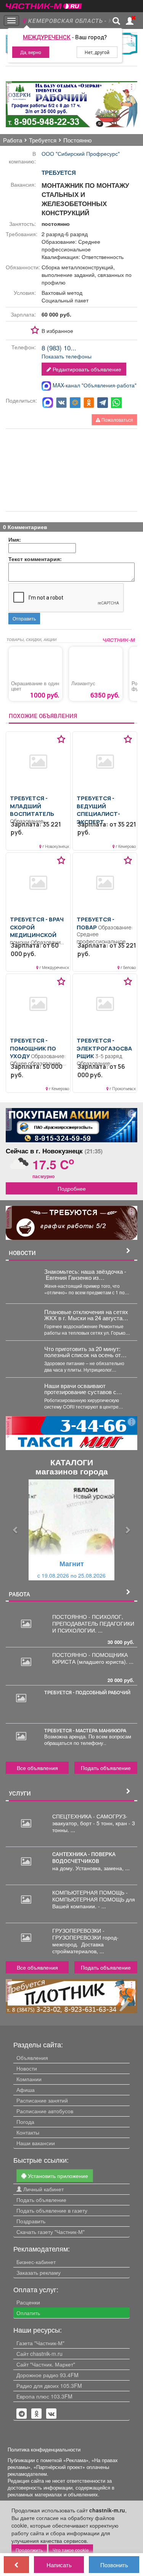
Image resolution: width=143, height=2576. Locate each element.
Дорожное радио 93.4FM (47, 2375)
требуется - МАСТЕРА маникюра (85, 1730)
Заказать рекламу (39, 2272)
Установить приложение (57, 2176)
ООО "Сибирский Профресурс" (81, 154)
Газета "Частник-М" (40, 2343)
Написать (59, 2565)
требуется (59, 173)
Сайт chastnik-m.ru (39, 2354)
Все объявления (37, 1768)
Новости (27, 2068)
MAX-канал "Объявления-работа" (94, 385)
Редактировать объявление (86, 369)
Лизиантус (83, 683)
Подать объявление (106, 1768)
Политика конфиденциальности (44, 2450)
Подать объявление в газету (52, 2210)
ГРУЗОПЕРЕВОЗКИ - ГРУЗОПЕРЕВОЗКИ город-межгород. (85, 1937)
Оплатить (28, 2313)
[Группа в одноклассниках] (22, 2414)
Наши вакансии (36, 2143)
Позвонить (114, 2565)
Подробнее (72, 1188)
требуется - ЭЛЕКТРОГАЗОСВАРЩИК (104, 1048)
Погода (25, 2122)
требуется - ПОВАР (96, 923)
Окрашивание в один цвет (35, 686)
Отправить (24, 618)
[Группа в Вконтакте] (51, 2414)
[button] (16, 1530)
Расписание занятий (42, 2100)
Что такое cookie (71, 2550)
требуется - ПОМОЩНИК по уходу (33, 1048)
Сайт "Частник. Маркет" (46, 2364)
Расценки (28, 2302)
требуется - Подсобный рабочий (87, 1692)
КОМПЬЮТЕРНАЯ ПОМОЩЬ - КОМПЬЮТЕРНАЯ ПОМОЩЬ (90, 1896)
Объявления (32, 2058)
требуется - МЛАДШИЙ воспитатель (32, 806)
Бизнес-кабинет (36, 2262)
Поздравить (31, 2221)
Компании (29, 2079)
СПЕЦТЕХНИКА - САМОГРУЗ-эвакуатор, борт (90, 1820)
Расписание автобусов (45, 2111)
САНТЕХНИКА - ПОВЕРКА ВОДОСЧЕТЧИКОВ (84, 1858)
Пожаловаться (117, 420)
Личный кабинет (43, 2189)
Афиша (26, 2090)
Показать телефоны (67, 356)
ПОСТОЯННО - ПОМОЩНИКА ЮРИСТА (90, 1658)
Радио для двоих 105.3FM (49, 2386)
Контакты (28, 2132)
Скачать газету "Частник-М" (51, 2232)
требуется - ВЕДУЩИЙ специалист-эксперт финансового (100, 814)
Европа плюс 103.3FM (44, 2396)
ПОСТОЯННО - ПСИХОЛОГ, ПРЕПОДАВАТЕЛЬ (88, 1620)
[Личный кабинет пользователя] (130, 21)
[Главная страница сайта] (44, 4)
